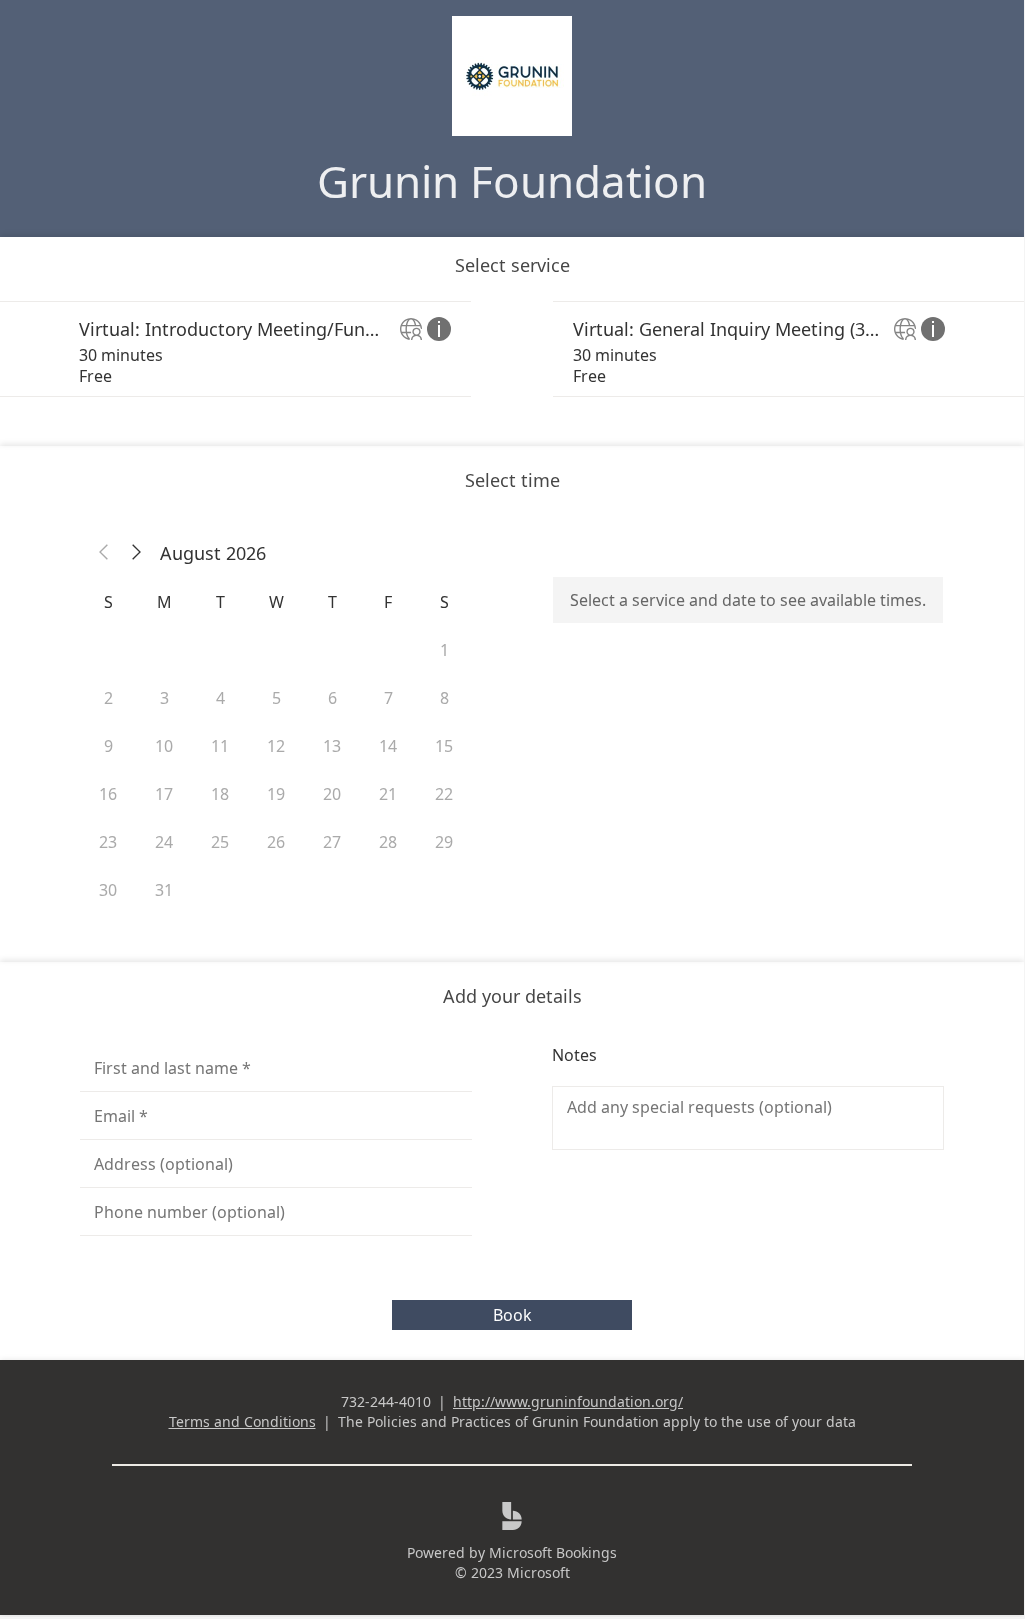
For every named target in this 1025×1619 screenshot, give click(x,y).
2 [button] (108, 698)
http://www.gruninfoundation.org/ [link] (568, 1401)
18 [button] (220, 794)
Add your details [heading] (512, 996)
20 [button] (332, 794)
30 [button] (108, 890)
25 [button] (220, 842)
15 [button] (444, 746)
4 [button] (220, 698)
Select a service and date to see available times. (748, 600)
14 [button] (388, 746)
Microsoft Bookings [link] (553, 1552)
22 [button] (444, 794)
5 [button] (276, 698)
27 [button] (332, 842)
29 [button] (444, 842)
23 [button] (108, 842)
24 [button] (164, 842)
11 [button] (220, 746)
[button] (104, 553)
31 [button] (164, 890)
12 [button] (276, 746)
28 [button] (388, 842)
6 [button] (332, 698)
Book (512, 1315)
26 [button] (276, 842)
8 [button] (444, 698)
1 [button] (444, 650)
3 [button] (164, 698)
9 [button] (108, 746)
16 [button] (108, 794)
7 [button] (388, 698)
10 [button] (164, 746)
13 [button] (332, 746)
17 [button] (164, 794)
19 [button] (276, 794)
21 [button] (388, 794)
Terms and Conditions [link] (242, 1421)
